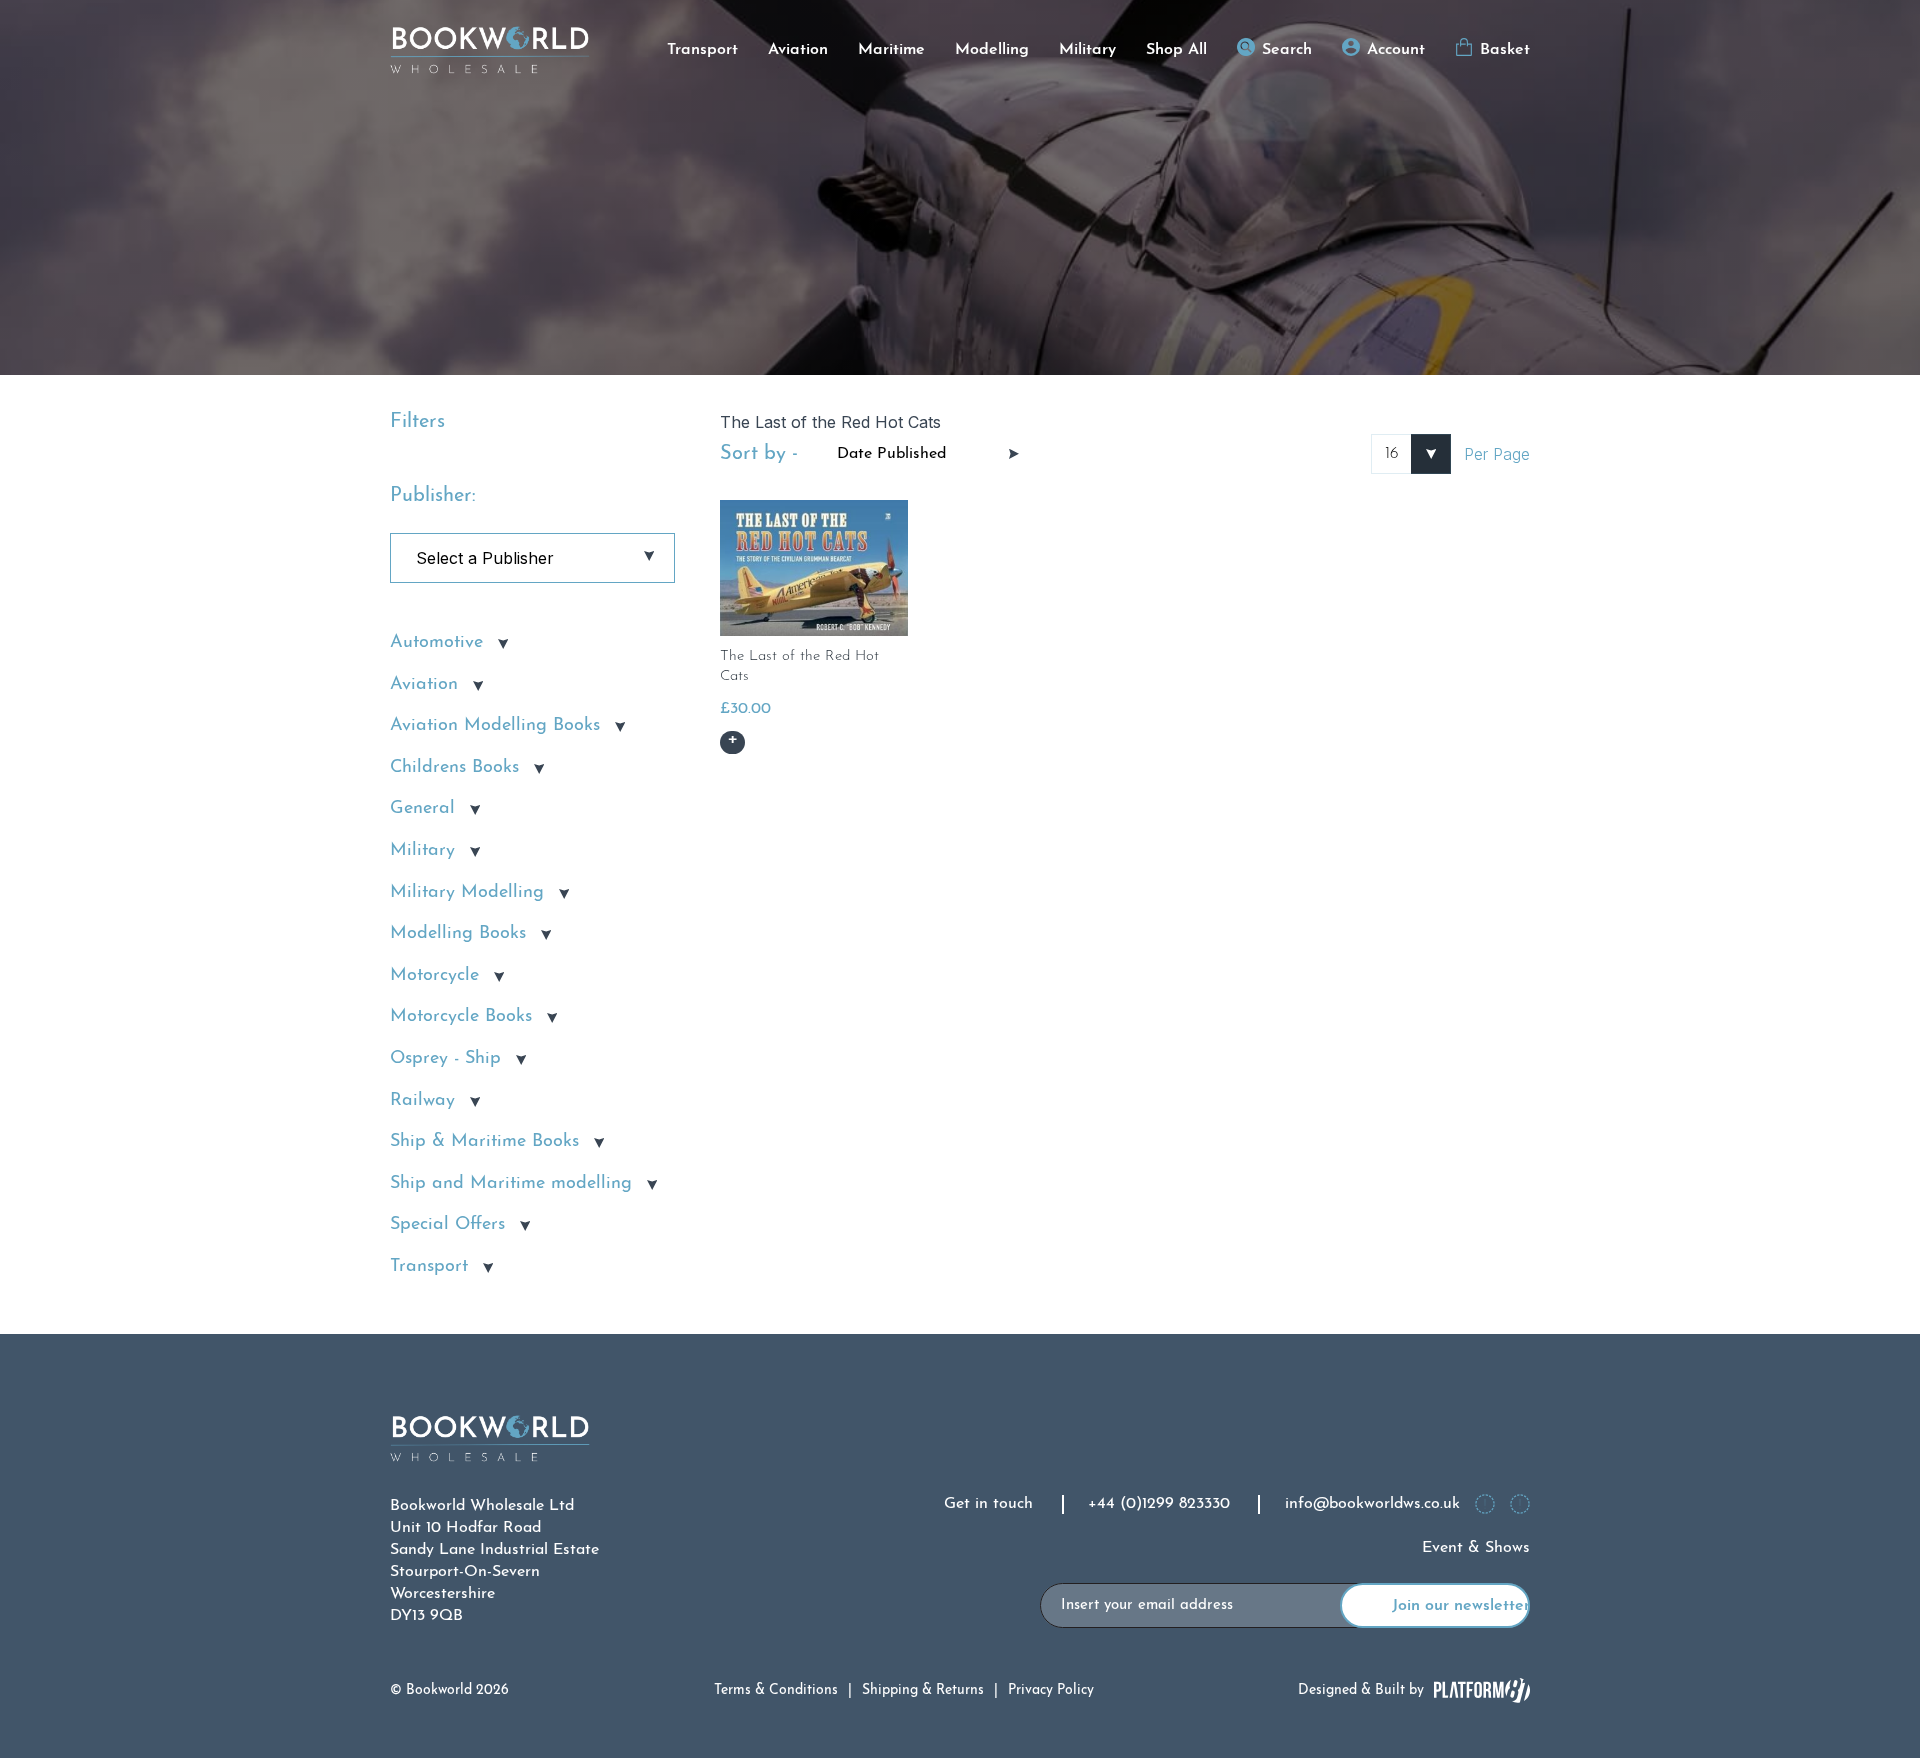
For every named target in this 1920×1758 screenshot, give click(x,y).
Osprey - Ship (445, 1059)
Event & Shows (1476, 1548)
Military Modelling (467, 893)
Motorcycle (434, 976)
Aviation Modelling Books (495, 726)
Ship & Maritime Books (484, 1142)
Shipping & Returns (923, 1690)
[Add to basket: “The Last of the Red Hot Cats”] (732, 742)
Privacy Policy (1051, 1690)
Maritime (891, 50)
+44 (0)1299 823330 (1159, 1504)
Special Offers (447, 1225)
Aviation (798, 50)
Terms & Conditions (776, 1690)
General (422, 809)
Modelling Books (458, 934)
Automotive (436, 643)
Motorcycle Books (461, 1017)
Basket (1505, 50)
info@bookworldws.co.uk (1372, 1504)
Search (1287, 50)
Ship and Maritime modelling (511, 1184)
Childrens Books (454, 768)
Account (1396, 50)
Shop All (1176, 50)
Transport (702, 50)
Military (1087, 50)
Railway (422, 1101)
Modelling (992, 50)
